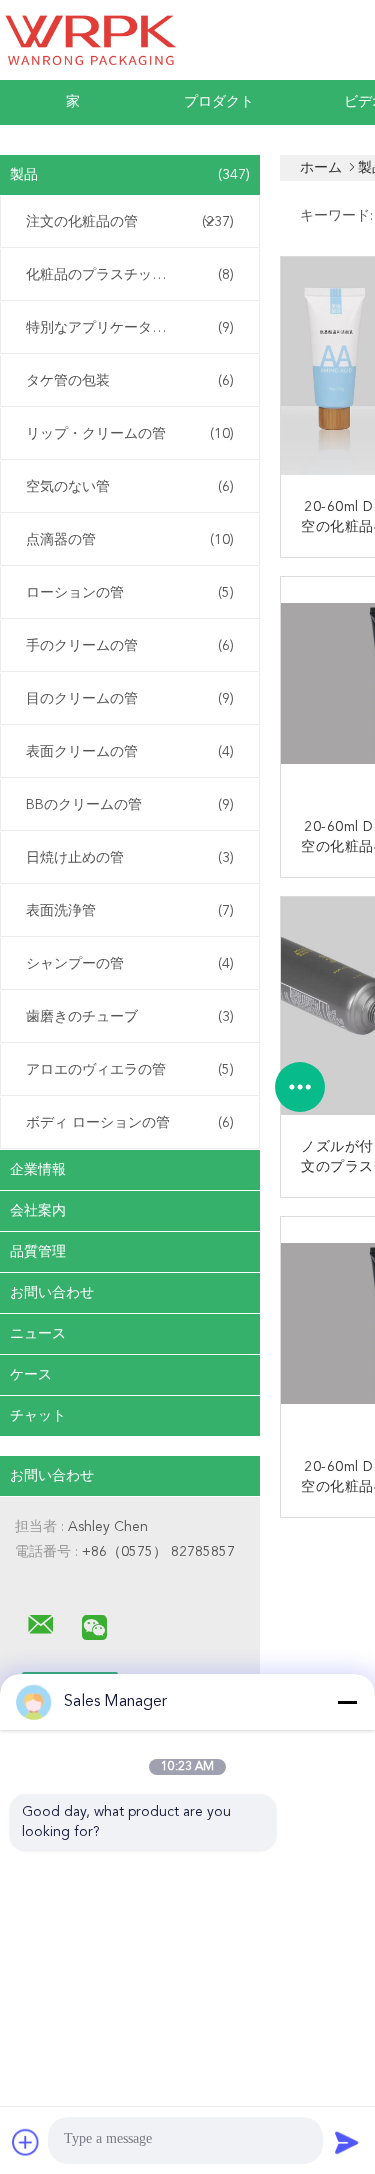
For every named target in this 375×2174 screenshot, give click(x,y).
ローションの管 (130, 593)
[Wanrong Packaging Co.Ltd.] (41, 1625)
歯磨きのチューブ (130, 1017)
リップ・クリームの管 (130, 434)
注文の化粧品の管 (130, 222)
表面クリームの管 (130, 752)
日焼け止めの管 (130, 858)
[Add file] (26, 2142)
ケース (31, 1375)
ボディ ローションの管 (130, 1123)
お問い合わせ (52, 1293)
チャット (38, 1416)
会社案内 (38, 1211)
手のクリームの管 (130, 646)
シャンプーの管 (130, 964)
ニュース (38, 1334)
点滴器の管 (130, 540)
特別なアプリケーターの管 (130, 328)
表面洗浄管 (130, 911)
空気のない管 (130, 487)
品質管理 (38, 1252)
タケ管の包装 (130, 381)
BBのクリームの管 (130, 805)
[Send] (347, 2142)
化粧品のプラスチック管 (130, 275)
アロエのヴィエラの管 (130, 1070)
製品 (130, 175)
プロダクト (219, 102)
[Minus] (347, 1702)
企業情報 (38, 1170)
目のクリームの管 (130, 699)
